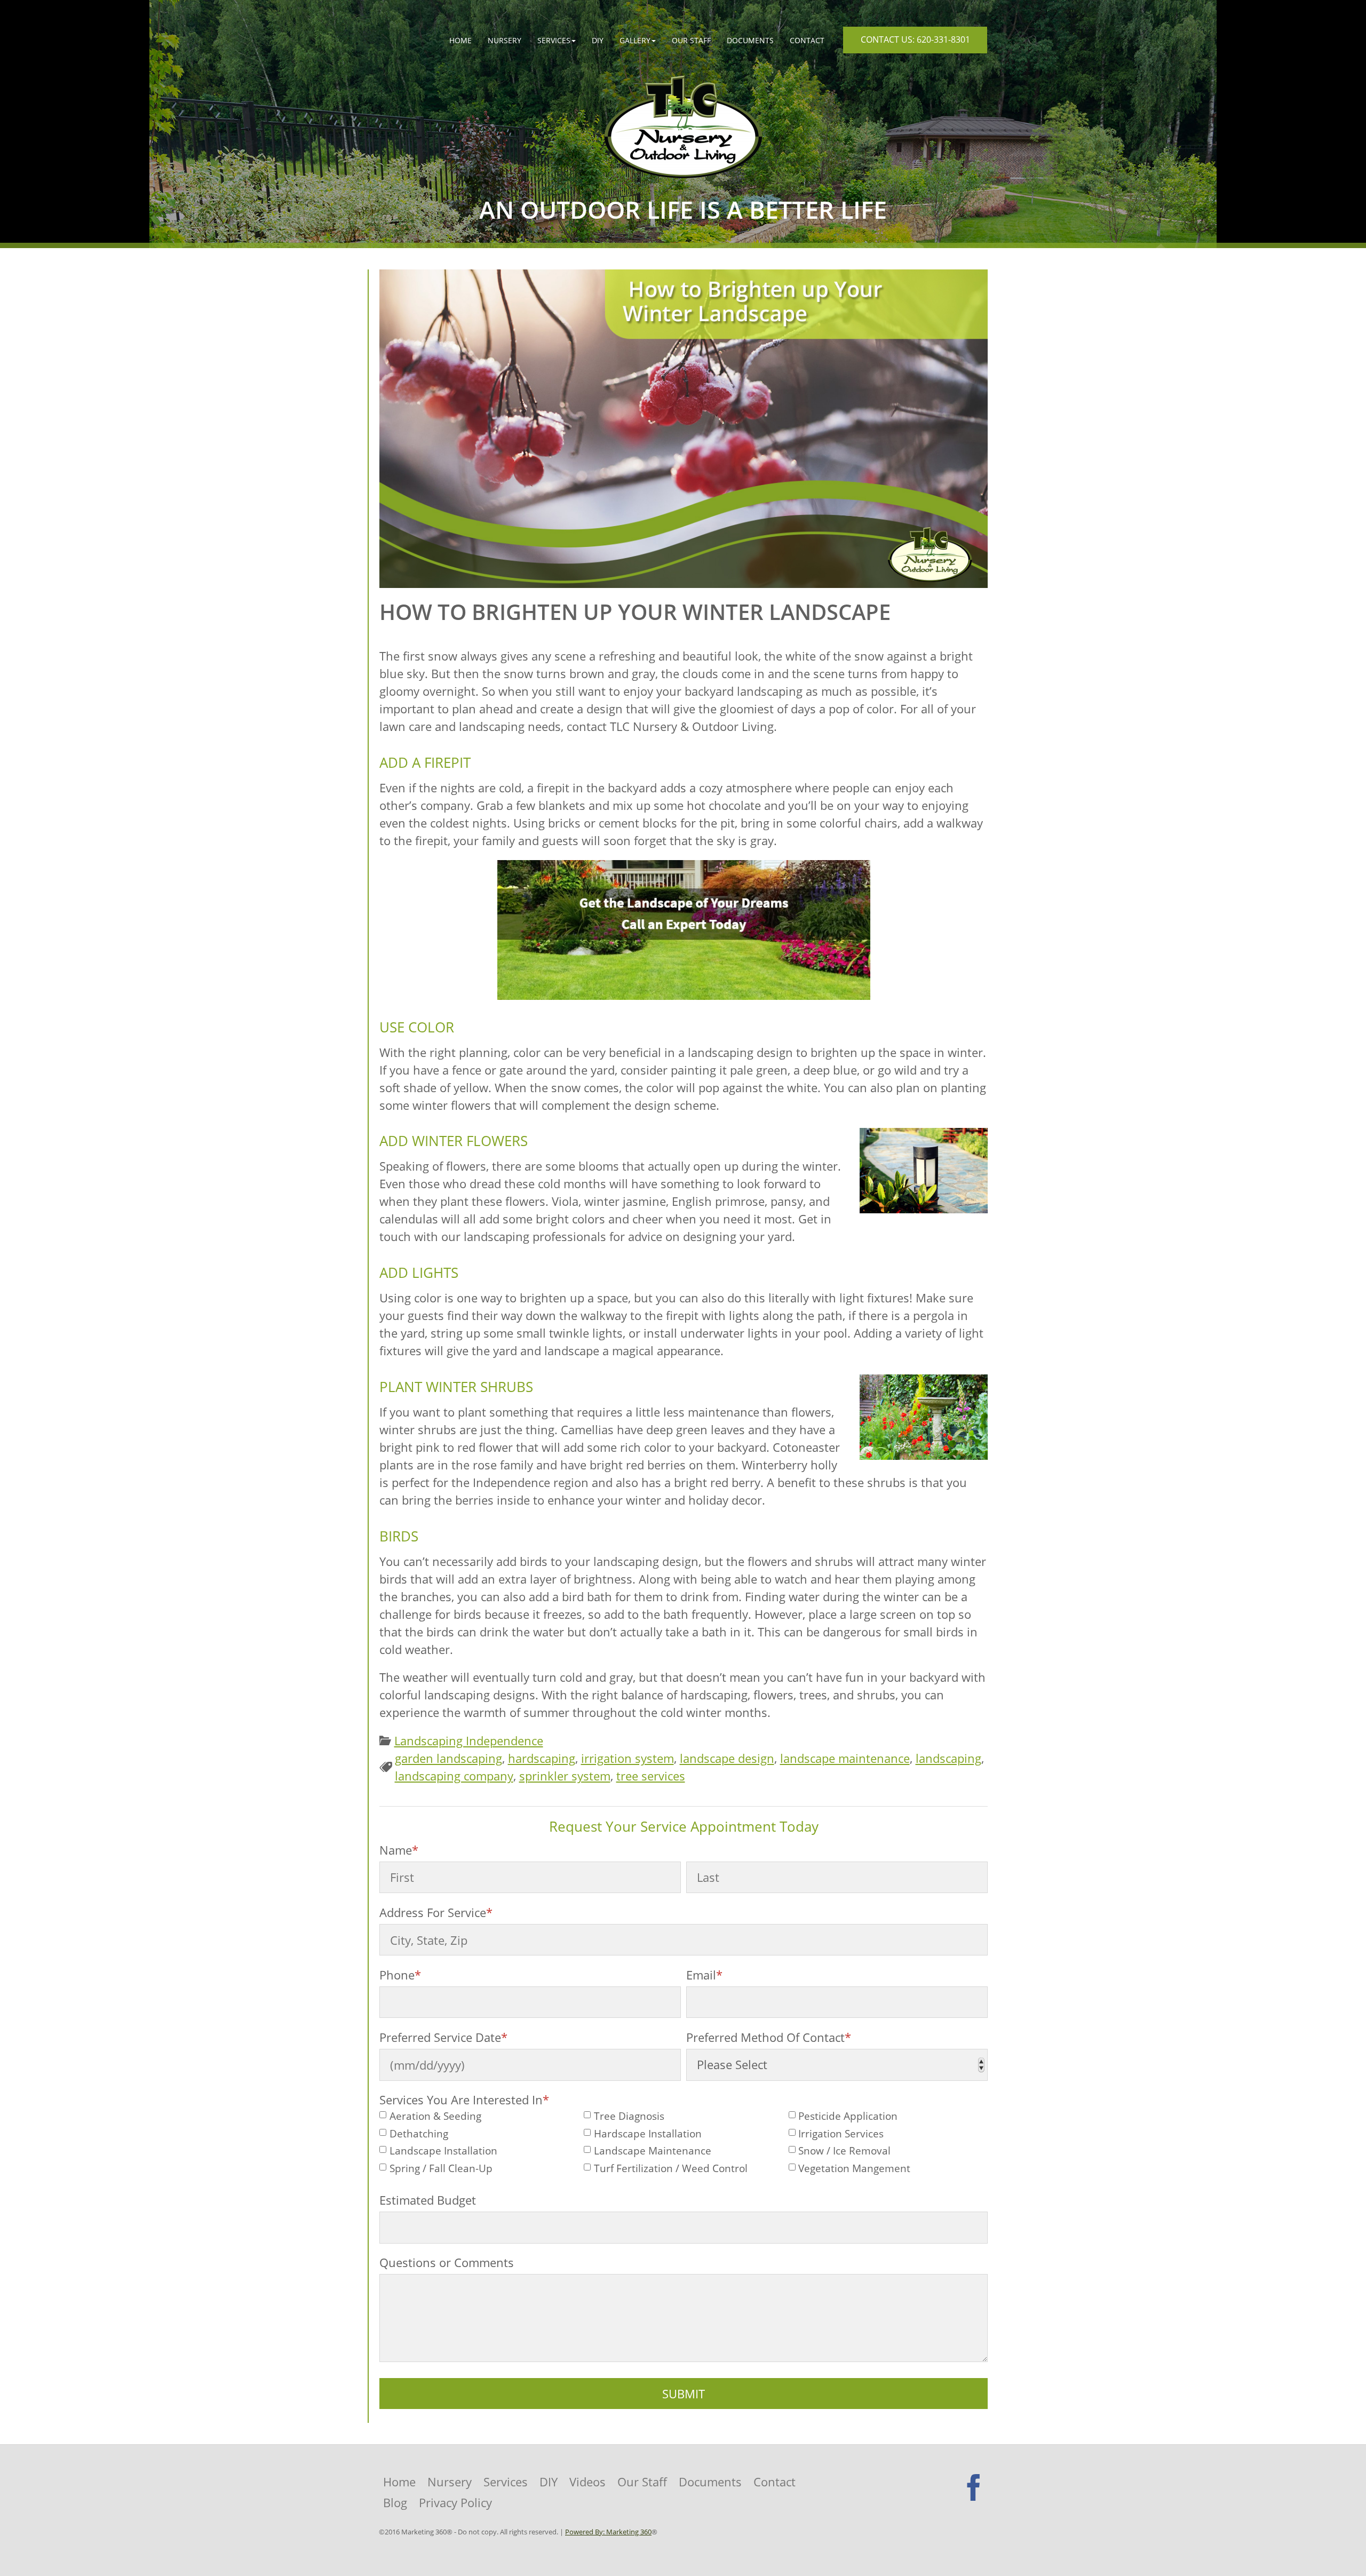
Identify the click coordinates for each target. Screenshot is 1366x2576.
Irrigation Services (841, 2134)
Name (399, 1850)
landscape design (727, 1758)
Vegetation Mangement (854, 2169)
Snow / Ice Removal (844, 2151)
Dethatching (419, 2134)
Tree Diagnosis (629, 2116)
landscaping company (454, 1776)
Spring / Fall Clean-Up (441, 2169)
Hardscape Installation (648, 2134)
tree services (651, 1776)
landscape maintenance (845, 1758)
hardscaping (542, 1758)
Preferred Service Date (443, 2037)
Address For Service (436, 1912)
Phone (400, 1975)
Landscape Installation (443, 2151)
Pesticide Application (848, 2116)
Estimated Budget (428, 2200)
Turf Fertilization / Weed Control (671, 2169)
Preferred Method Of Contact (769, 2037)
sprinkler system (565, 1776)
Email (704, 1975)
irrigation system (628, 1758)
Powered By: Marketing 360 (608, 2532)
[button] (557, 40)
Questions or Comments (447, 2262)
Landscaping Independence (469, 1740)
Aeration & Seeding (435, 2116)
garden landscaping (448, 1758)
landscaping (948, 1758)
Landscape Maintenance (653, 2151)
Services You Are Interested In (464, 2100)
